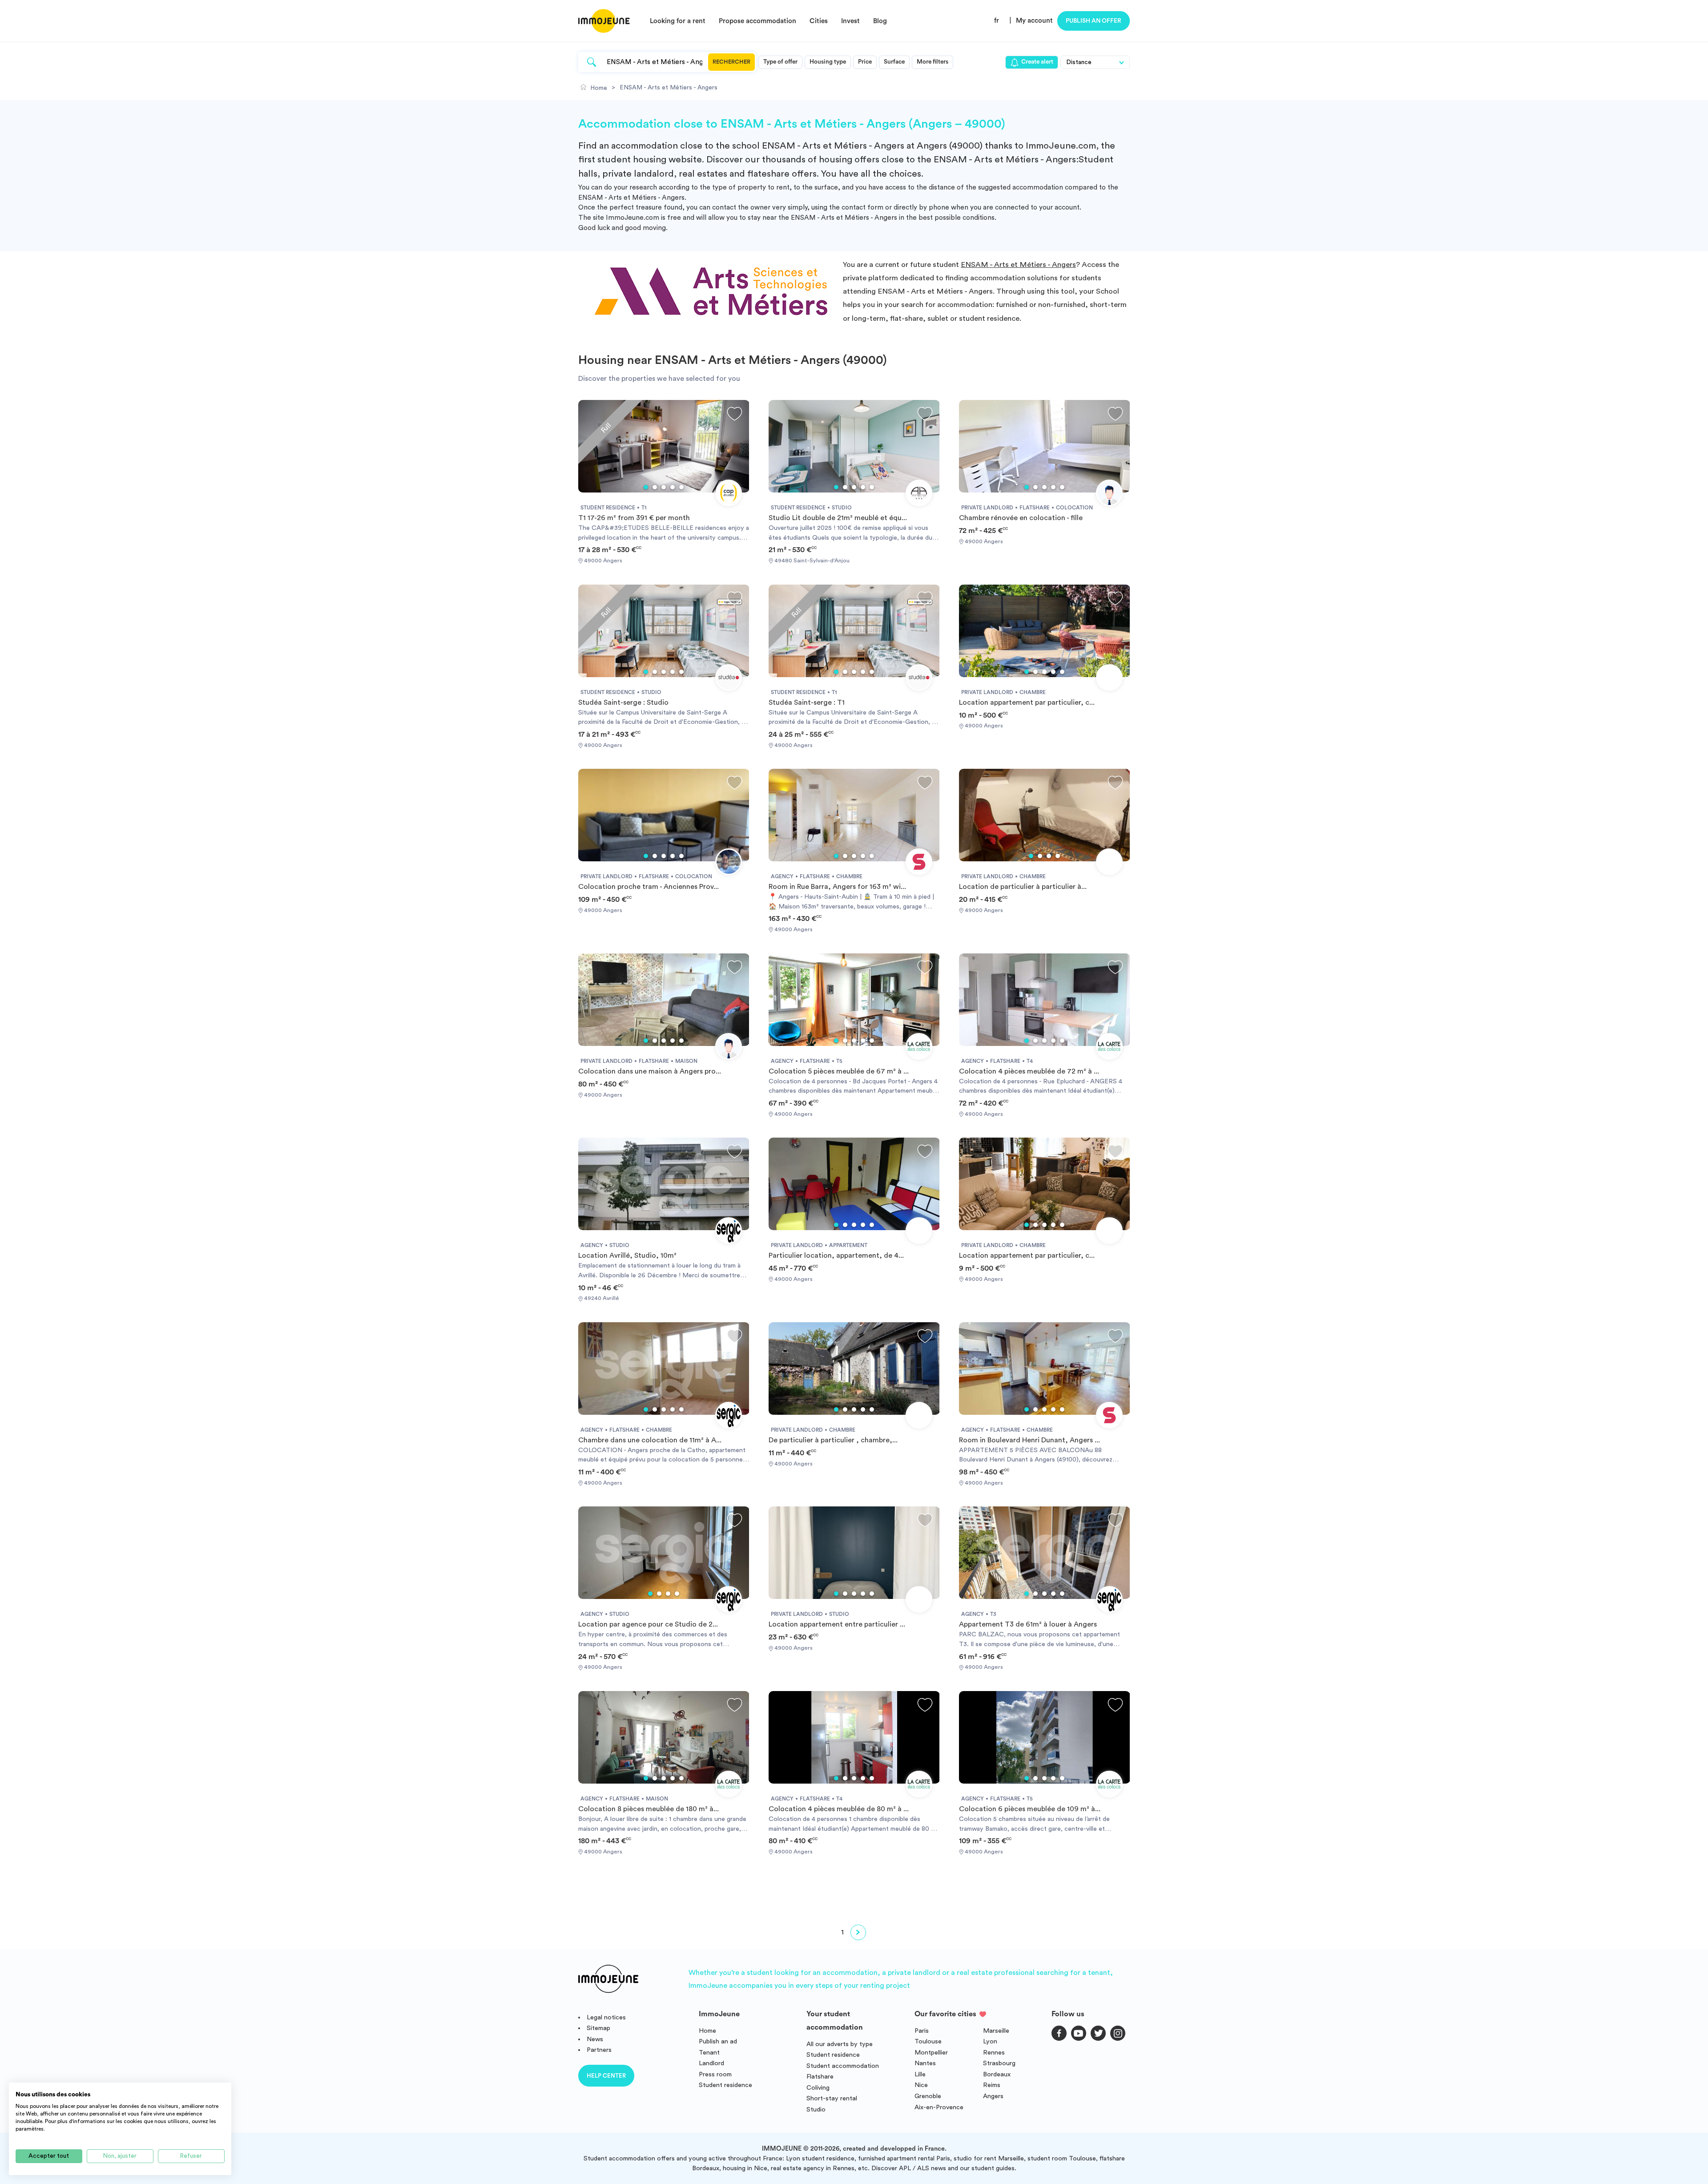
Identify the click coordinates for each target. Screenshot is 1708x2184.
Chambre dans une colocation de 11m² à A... (650, 1440)
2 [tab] (655, 487)
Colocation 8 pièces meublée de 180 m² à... (649, 1809)
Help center (606, 2076)
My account (1034, 21)
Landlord (711, 2063)
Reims (992, 2085)
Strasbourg (999, 2063)
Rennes (994, 2053)
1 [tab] (646, 487)
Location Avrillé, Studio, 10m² (627, 1255)
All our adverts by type (840, 2044)
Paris (922, 2031)
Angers (993, 2096)
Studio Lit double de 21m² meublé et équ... (838, 518)
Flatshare (820, 2077)
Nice (921, 2085)
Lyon (990, 2041)
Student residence (725, 2085)
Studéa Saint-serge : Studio (623, 702)
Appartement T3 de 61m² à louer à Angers (1028, 1624)
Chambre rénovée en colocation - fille (1021, 518)
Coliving (818, 2088)
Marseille (996, 2031)
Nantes (925, 2063)
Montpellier (931, 2053)
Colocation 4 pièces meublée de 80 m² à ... (839, 1809)
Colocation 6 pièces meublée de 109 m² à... (1030, 1809)
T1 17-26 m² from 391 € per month (634, 518)
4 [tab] (673, 487)
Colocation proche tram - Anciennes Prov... (649, 887)
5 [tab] (681, 487)
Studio (816, 2109)
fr (997, 21)
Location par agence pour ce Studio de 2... (648, 1624)
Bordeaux (997, 2074)
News (595, 2039)
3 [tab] (664, 487)
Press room (715, 2074)
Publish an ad (718, 2041)
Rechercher (731, 62)
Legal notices (606, 2017)
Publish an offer (1094, 21)
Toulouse (928, 2041)
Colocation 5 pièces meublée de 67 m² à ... (839, 1071)
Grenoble (928, 2096)
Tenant (709, 2053)
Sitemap (598, 2028)
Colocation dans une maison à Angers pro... (650, 1071)
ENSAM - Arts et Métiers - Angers (1018, 264)
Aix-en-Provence (939, 2107)
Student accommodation (843, 2066)
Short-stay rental (832, 2098)
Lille (920, 2074)
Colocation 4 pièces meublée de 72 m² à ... (1029, 1071)
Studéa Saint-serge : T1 (807, 702)
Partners (599, 2050)
